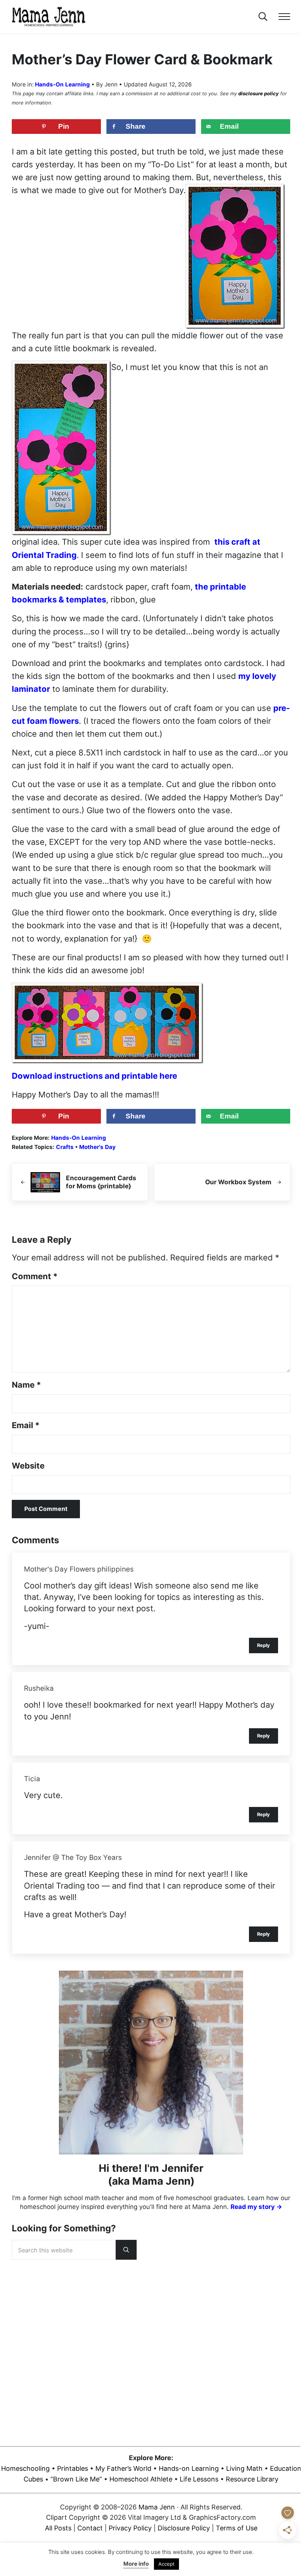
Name (26, 1385)
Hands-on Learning (189, 2468)
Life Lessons (199, 2479)
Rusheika (39, 1688)
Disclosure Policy (184, 2528)
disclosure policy (259, 93)
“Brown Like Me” (76, 2479)
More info (136, 2564)
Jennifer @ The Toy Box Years (73, 1858)
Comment (35, 1276)
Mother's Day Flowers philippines (79, 1569)
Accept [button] (166, 2564)
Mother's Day (97, 1147)
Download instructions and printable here (94, 1076)
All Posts (58, 2528)
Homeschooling (25, 2468)
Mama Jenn (157, 2507)
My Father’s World (123, 2468)
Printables (73, 2468)
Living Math (244, 2468)
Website (28, 1466)
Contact (90, 2528)
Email (26, 1425)
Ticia (32, 1779)
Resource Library (252, 2479)
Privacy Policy (130, 2528)
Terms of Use (237, 2528)
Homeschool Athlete (141, 2479)
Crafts (65, 1147)
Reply (264, 1645)
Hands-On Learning (62, 84)
